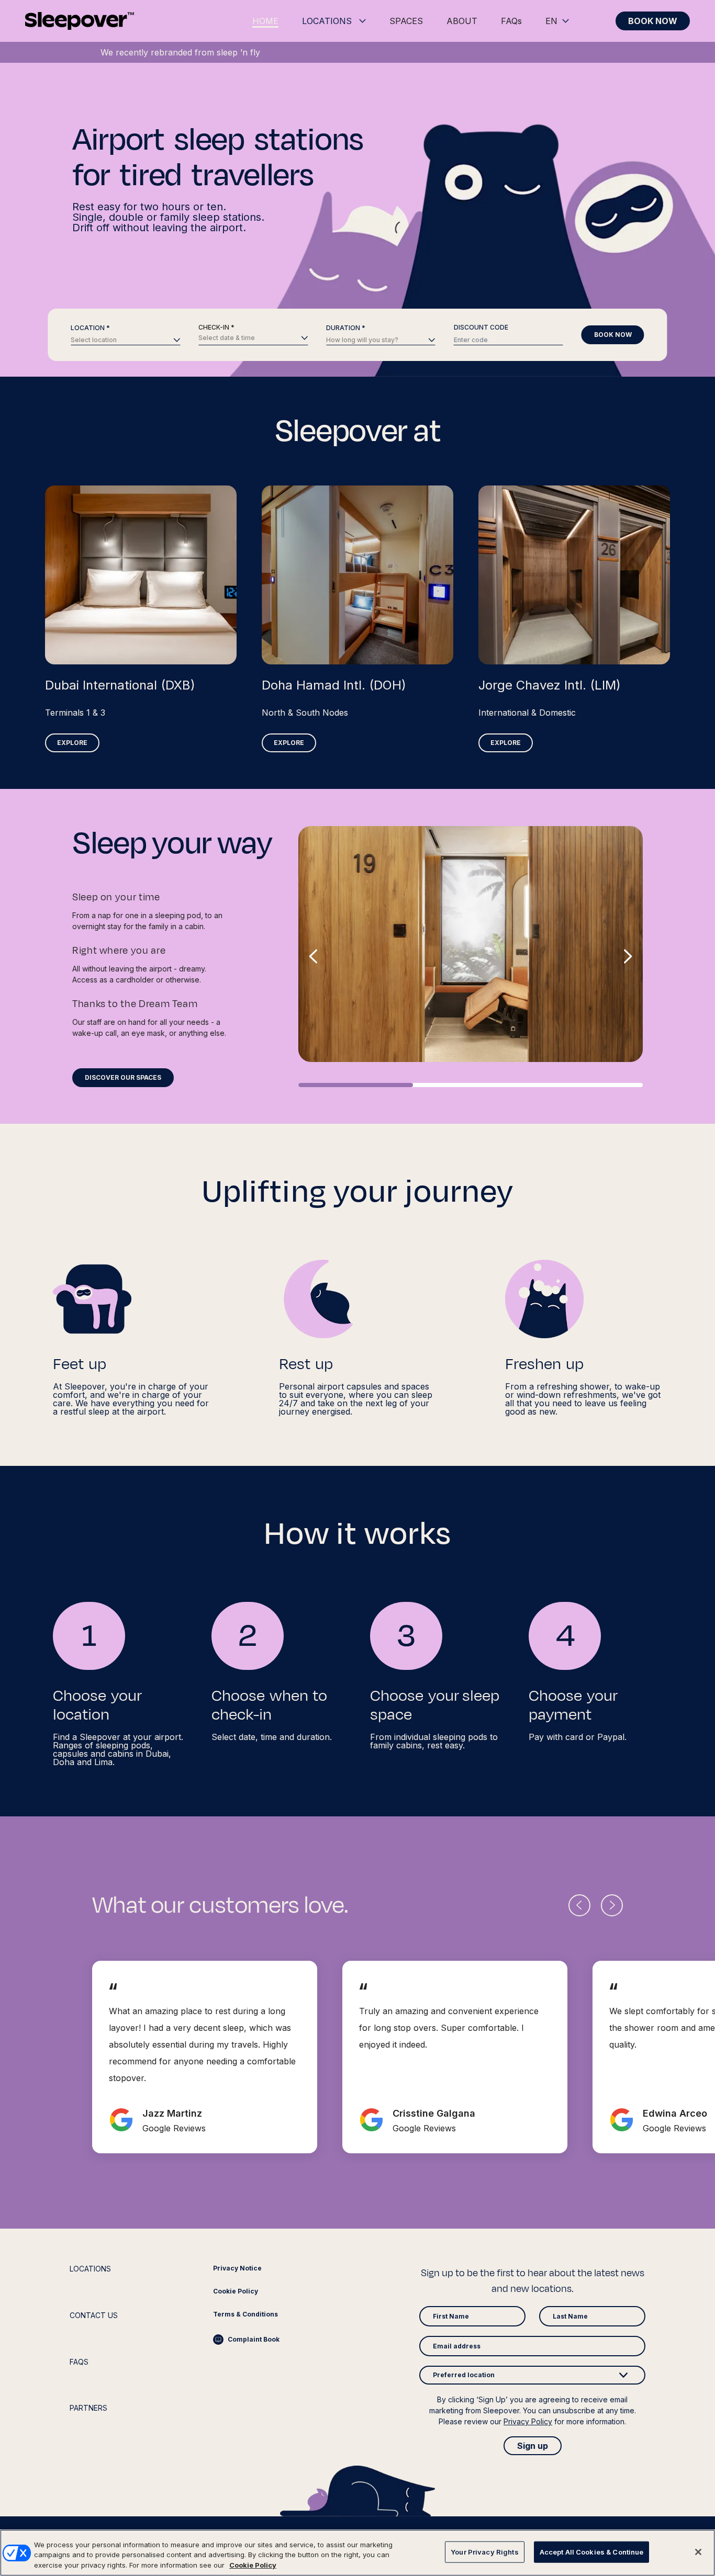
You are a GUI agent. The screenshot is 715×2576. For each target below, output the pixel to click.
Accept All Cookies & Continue (592, 2551)
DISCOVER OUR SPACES (123, 1077)
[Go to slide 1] (356, 1085)
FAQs (511, 21)
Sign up (533, 2446)
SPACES (406, 21)
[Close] (698, 2552)
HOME (265, 21)
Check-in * (216, 327)
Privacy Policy (528, 2421)
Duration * (346, 328)
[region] (357, 2553)
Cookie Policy (253, 2565)
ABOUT (462, 21)
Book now (613, 335)
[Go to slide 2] (470, 1085)
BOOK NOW (653, 21)
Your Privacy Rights (484, 2551)
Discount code (481, 327)
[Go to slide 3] (585, 1085)
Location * (90, 328)
